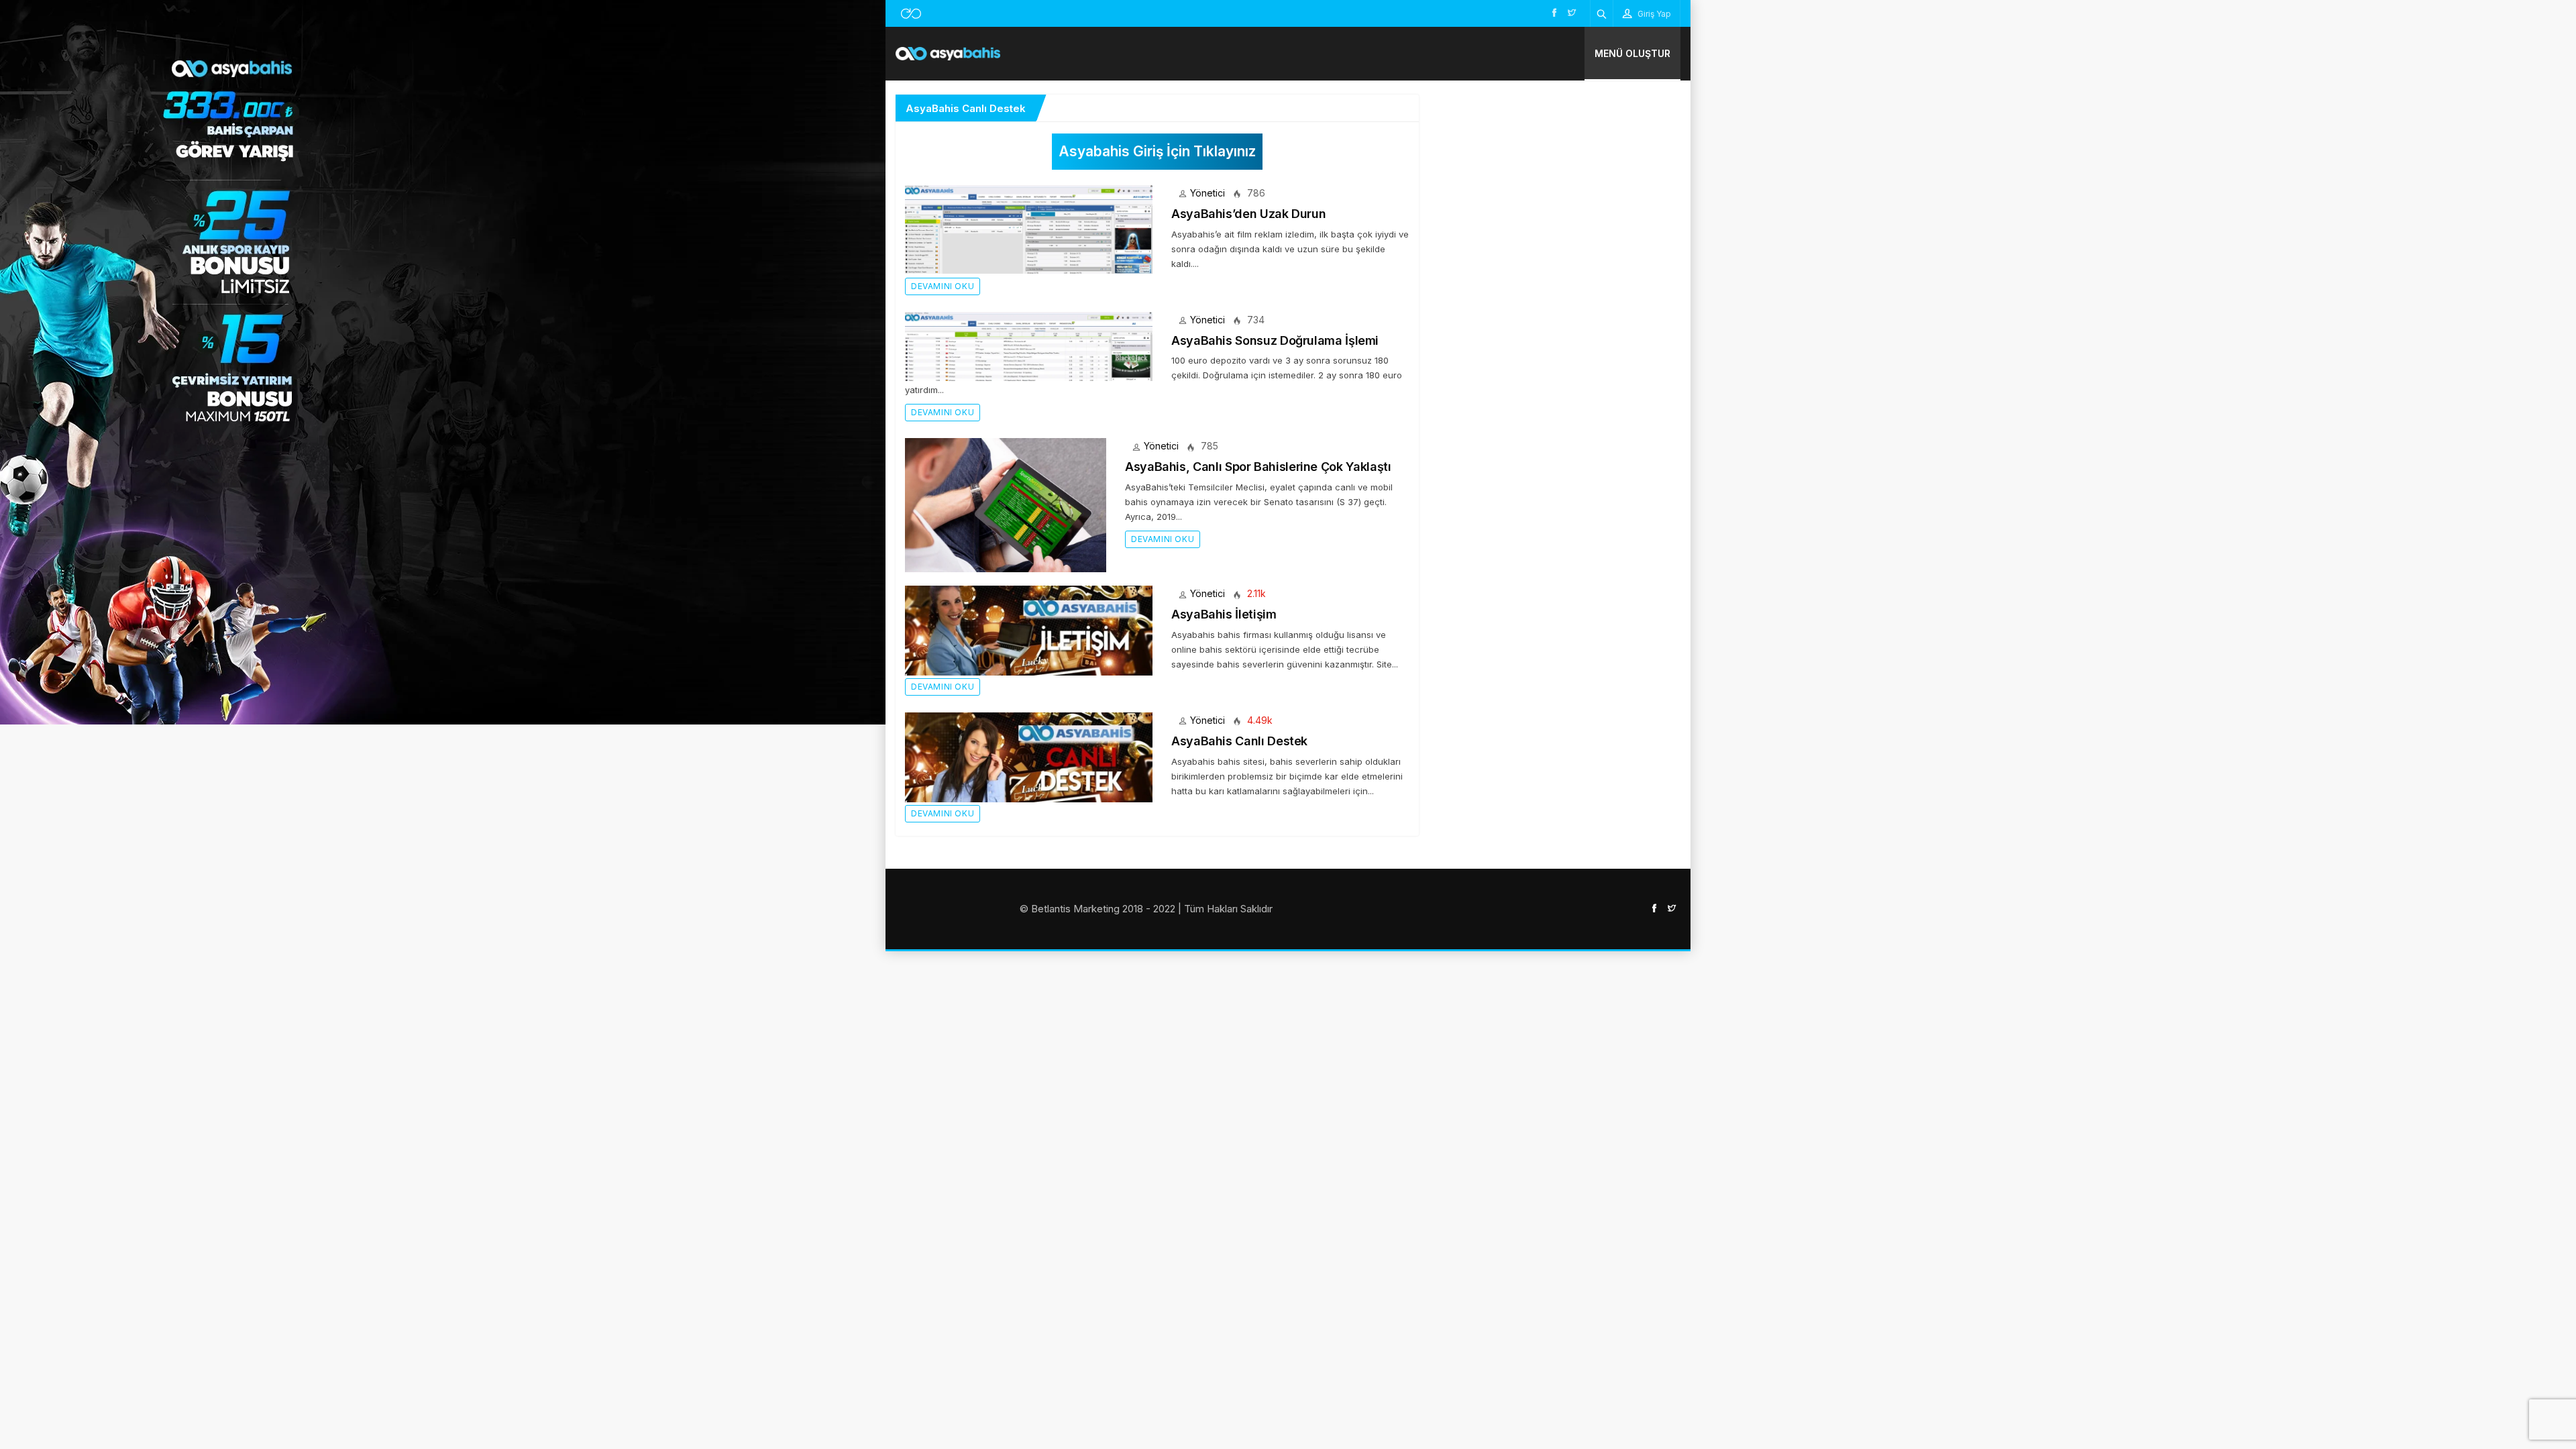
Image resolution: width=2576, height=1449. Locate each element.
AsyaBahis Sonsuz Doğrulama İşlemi (1275, 340)
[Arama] (1602, 13)
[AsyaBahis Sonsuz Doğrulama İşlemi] (1029, 345)
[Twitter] (1572, 12)
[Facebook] (1554, 12)
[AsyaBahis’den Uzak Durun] (1029, 228)
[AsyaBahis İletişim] (1029, 630)
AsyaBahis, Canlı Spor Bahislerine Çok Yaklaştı (1258, 467)
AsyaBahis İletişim (1224, 614)
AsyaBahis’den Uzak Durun (1248, 214)
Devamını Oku (943, 286)
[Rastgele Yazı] (911, 13)
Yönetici (1207, 193)
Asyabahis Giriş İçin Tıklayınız (1157, 151)
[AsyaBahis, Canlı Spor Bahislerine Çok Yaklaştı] (1006, 504)
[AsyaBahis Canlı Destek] (1029, 756)
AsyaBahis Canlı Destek (1239, 741)
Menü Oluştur (1632, 53)
